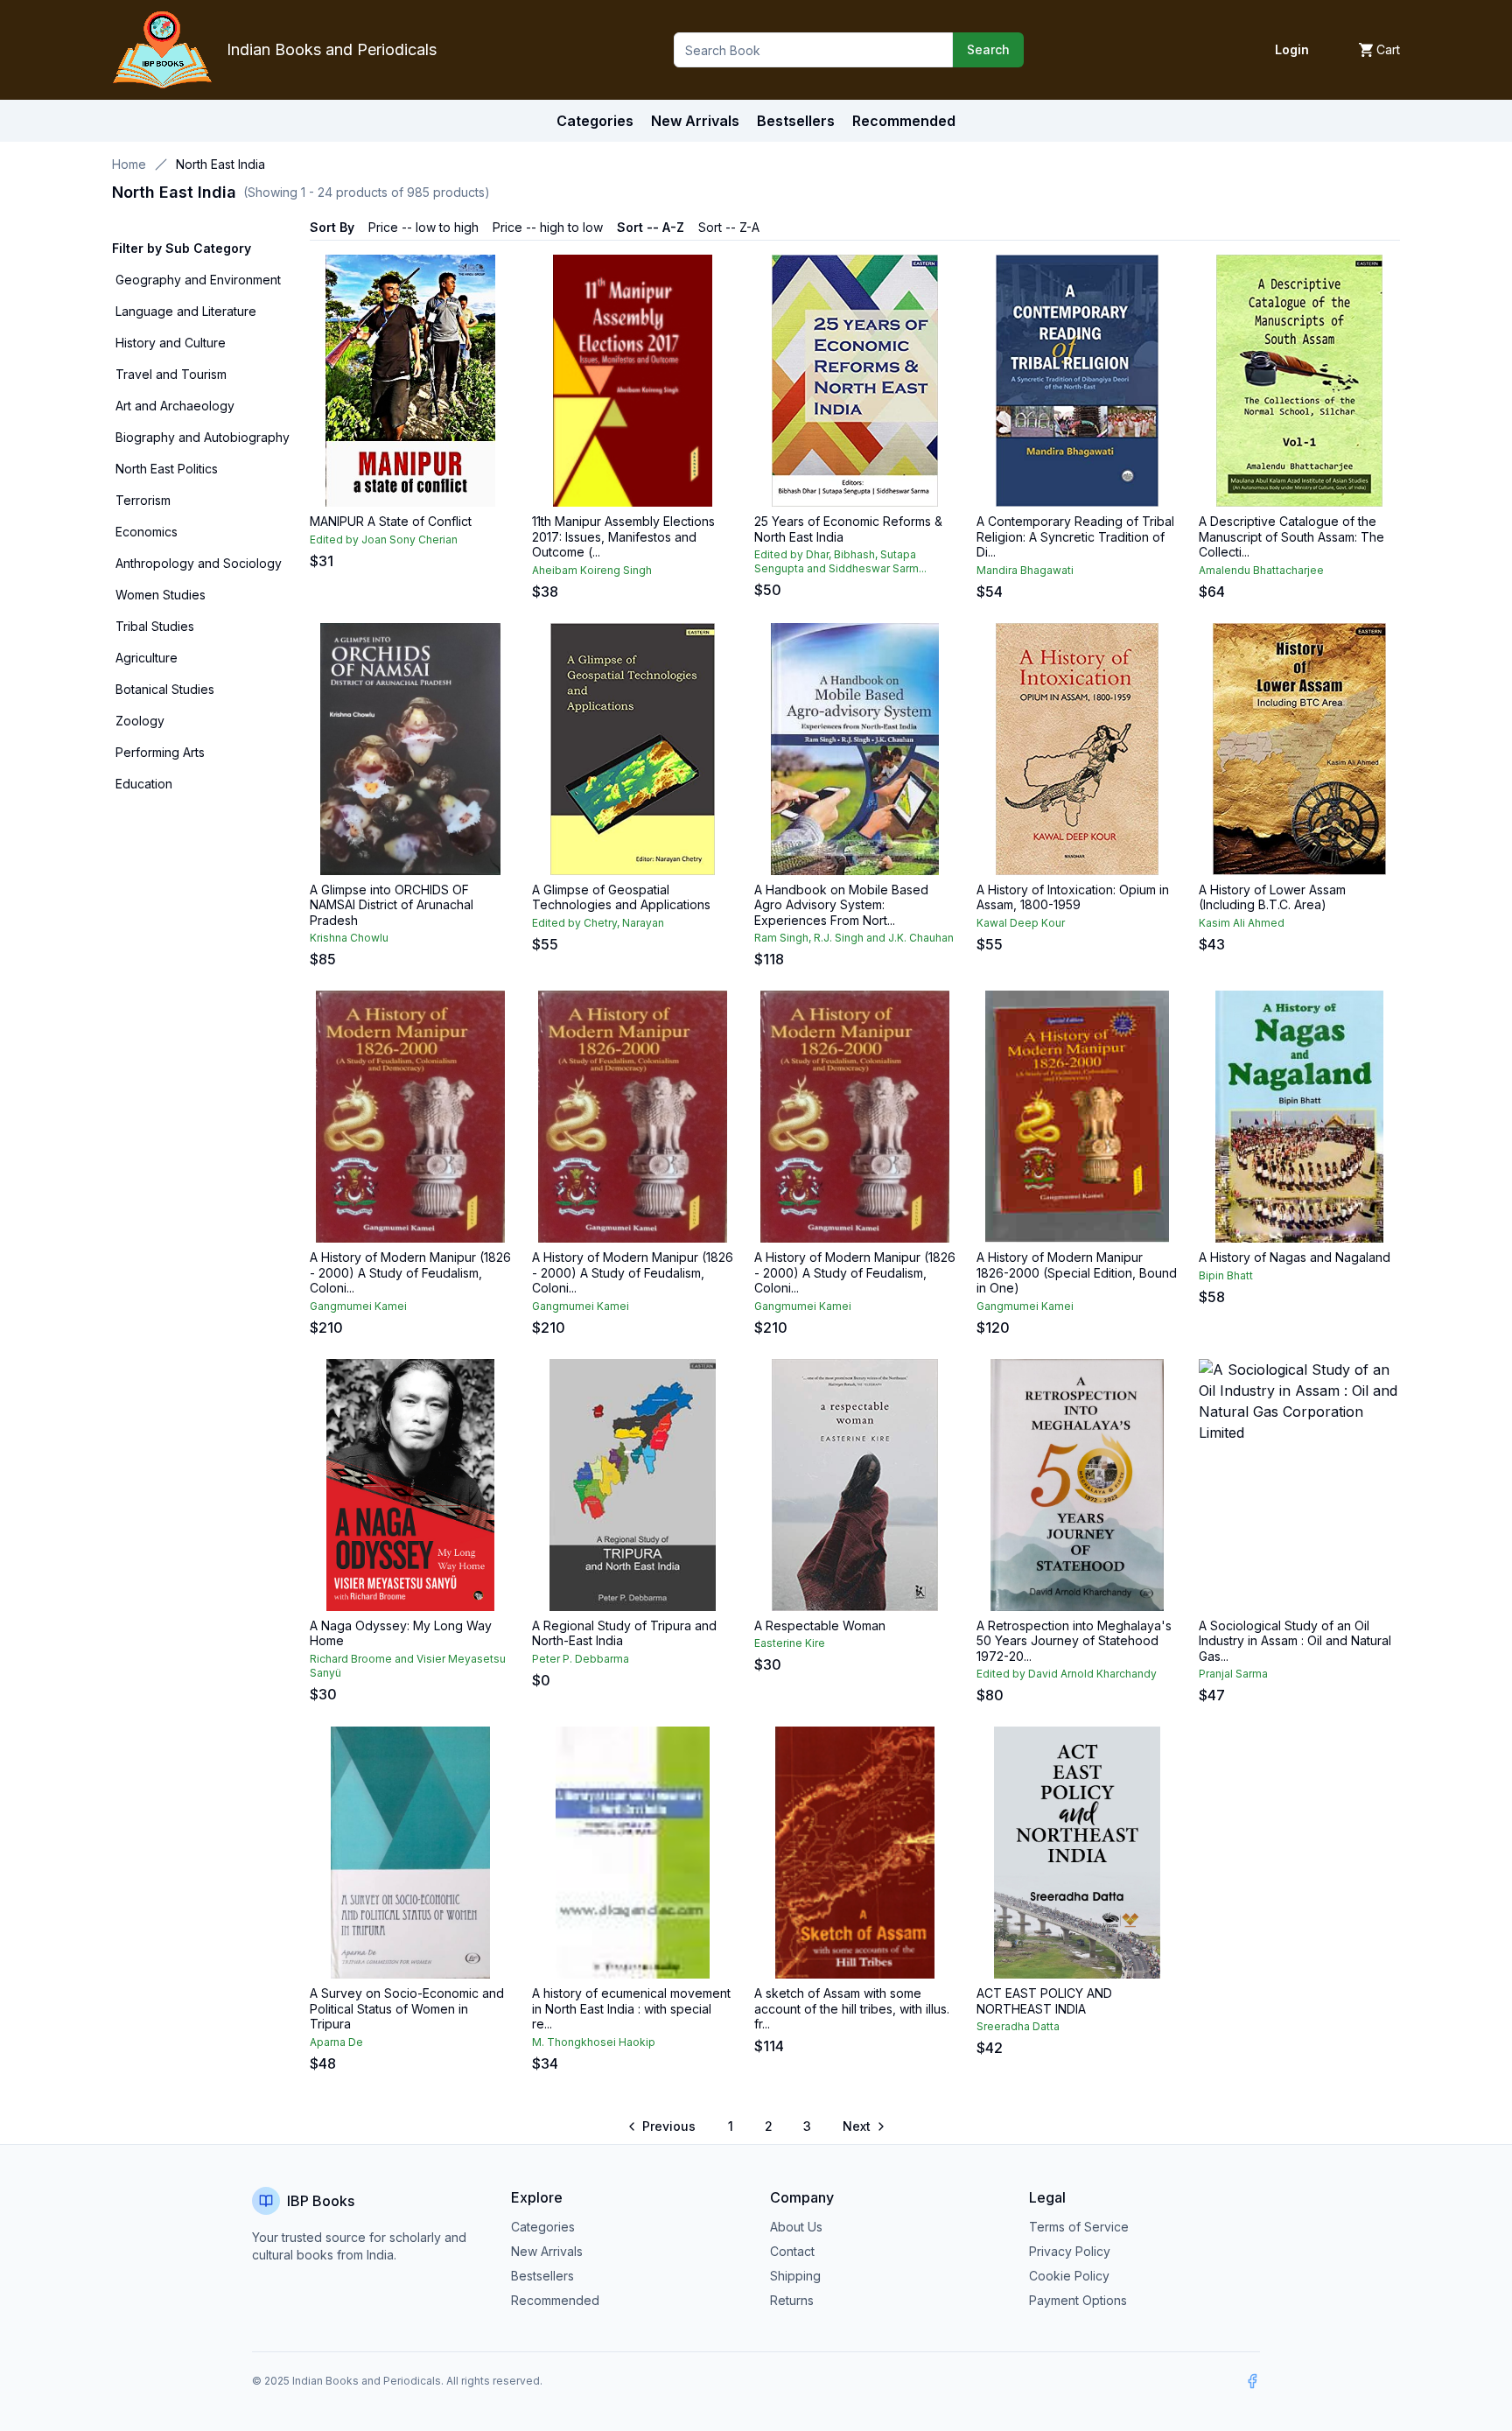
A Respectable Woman (820, 1625)
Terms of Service (1079, 2227)
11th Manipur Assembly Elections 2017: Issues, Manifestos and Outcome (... (623, 536)
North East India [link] (220, 164)
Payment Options (1078, 2300)
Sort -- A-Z (651, 227)
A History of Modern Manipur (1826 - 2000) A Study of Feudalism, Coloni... (410, 1272)
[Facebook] (1252, 2381)
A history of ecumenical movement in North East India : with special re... (631, 2008)
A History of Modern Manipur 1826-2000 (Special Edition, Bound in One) (1077, 1272)
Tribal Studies (155, 626)
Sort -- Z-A (729, 227)
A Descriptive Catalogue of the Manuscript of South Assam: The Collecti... (1291, 536)
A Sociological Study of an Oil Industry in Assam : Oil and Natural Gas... (1295, 1641)
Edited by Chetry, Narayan (598, 923)
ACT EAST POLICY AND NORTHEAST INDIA (1044, 2001)
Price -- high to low (548, 227)
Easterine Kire (790, 1643)
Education (144, 784)
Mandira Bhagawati (1025, 570)
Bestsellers (542, 2276)
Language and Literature (186, 311)
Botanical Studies (165, 689)
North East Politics (167, 469)
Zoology (140, 721)
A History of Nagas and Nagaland (1295, 1257)
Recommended (555, 2300)
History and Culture (171, 343)
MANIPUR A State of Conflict (391, 521)
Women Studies (161, 595)
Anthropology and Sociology (199, 563)
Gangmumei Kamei (358, 1306)
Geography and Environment (198, 280)
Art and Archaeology (175, 406)
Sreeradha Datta (1018, 2026)
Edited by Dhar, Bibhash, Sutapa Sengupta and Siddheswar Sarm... (840, 561)
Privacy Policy (1070, 2251)
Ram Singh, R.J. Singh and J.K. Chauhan (854, 938)
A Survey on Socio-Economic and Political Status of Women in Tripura (407, 2008)
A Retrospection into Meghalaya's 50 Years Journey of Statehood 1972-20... (1074, 1641)
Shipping (795, 2276)
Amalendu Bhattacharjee (1261, 570)
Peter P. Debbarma (581, 1659)
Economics (147, 532)
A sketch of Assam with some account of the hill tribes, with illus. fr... (852, 2008)
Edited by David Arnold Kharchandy (1067, 1674)
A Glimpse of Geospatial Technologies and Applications (621, 897)
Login (1292, 49)
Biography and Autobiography (203, 437)
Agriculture (147, 658)
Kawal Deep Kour (1021, 923)
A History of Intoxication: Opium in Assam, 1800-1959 (1073, 897)
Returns (792, 2300)
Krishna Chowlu (349, 938)
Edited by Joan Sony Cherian (384, 539)
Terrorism (143, 500)
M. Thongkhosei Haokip (594, 2042)
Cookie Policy (1069, 2276)
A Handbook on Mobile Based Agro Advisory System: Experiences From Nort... (841, 905)
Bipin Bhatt (1226, 1275)
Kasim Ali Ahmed (1242, 923)
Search (988, 49)
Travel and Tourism (171, 374)
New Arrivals (547, 2251)
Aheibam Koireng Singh (592, 570)
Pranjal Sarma (1233, 1674)
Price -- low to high (423, 227)
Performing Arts (160, 752)
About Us (796, 2227)
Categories (595, 121)
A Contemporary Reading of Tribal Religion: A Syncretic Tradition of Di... (1075, 536)
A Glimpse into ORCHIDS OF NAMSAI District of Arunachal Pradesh (392, 905)
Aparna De (336, 2042)
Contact (792, 2251)
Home (129, 164)
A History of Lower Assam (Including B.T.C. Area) (1272, 897)
